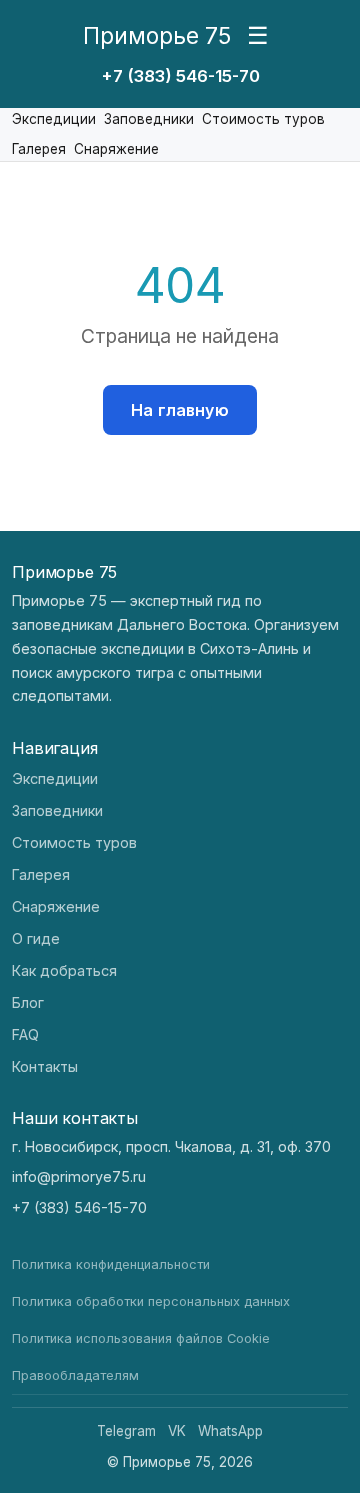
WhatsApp (230, 1431)
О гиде (36, 938)
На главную (180, 410)
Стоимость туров (263, 119)
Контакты (45, 1066)
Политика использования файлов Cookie (141, 1338)
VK (177, 1431)
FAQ (25, 1034)
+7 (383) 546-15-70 (180, 76)
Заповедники (149, 119)
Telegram (126, 1431)
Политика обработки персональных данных (151, 1301)
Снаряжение (116, 149)
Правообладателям (75, 1375)
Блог (28, 1002)
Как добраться (64, 970)
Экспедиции (54, 119)
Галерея (39, 149)
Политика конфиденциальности (111, 1264)
